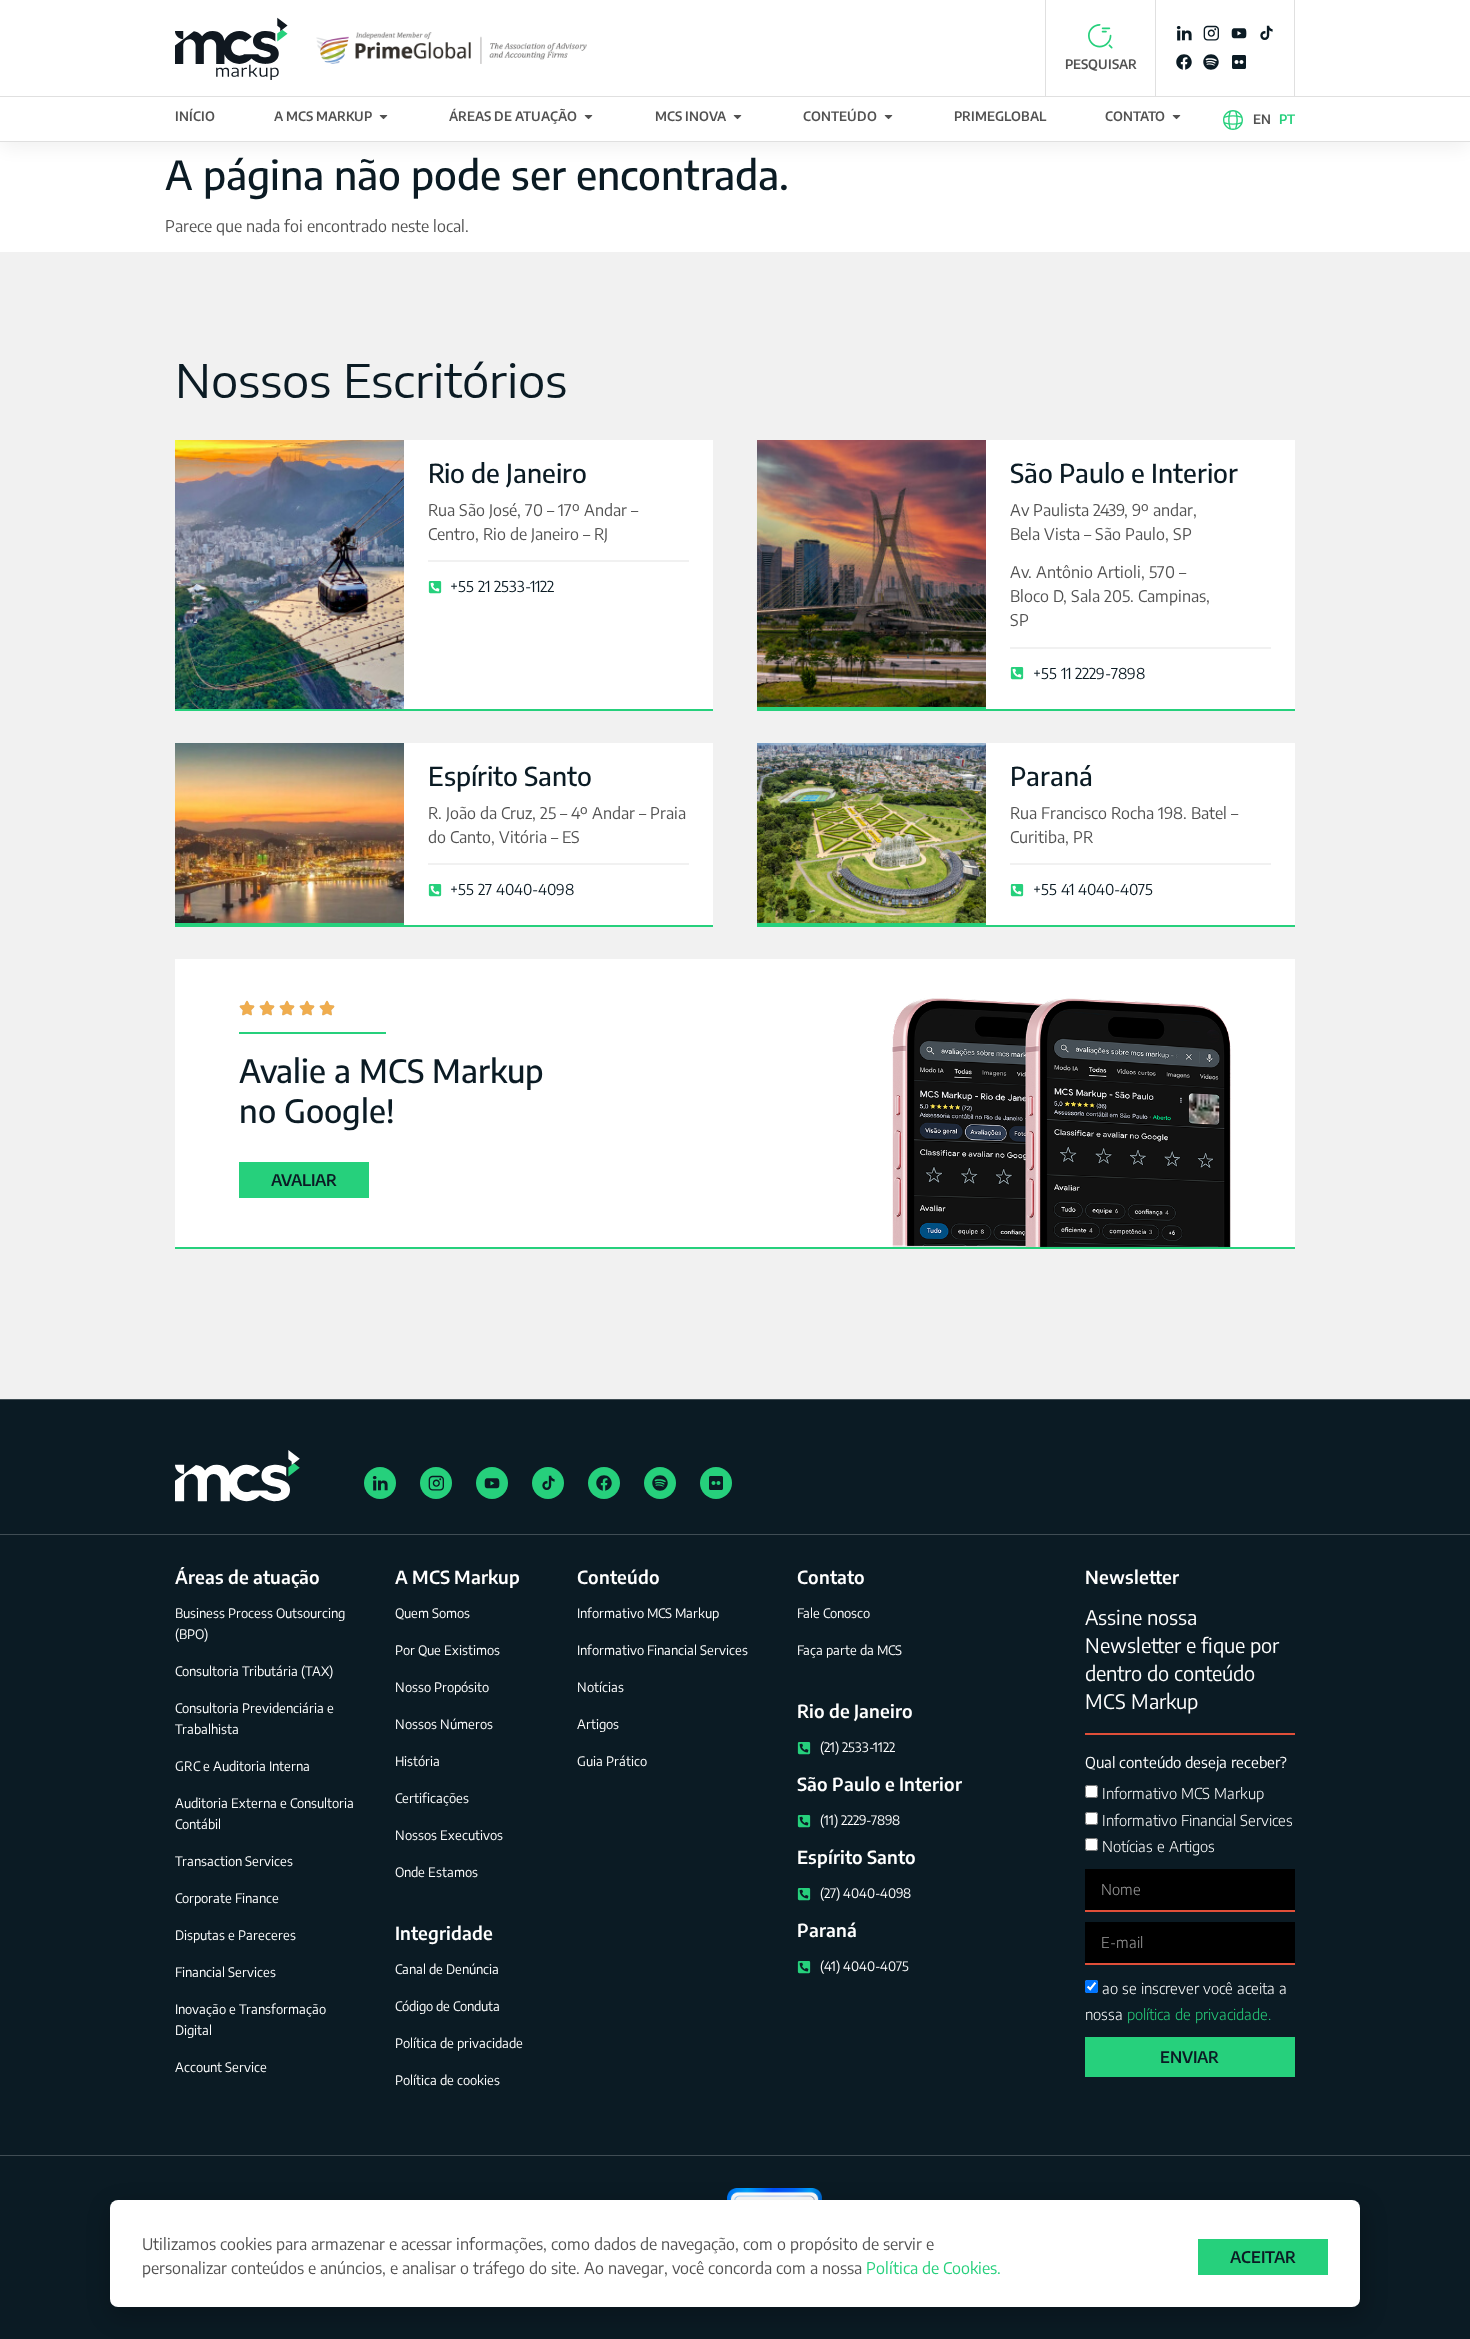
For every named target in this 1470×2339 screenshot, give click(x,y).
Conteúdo (618, 1576)
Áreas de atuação (247, 1576)
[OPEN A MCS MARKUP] (383, 117)
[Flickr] (1239, 62)
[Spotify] (1211, 62)
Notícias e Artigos (1158, 1846)
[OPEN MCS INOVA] (737, 117)
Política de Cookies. (933, 2268)
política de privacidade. (1199, 2014)
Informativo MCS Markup (1183, 1794)
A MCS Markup (457, 1576)
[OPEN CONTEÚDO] (888, 117)
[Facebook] (1184, 62)
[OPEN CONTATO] (1176, 117)
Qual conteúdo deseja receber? (1186, 1762)
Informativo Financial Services (1197, 1820)
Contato (831, 1576)
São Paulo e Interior (1124, 472)
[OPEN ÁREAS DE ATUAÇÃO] (588, 117)
